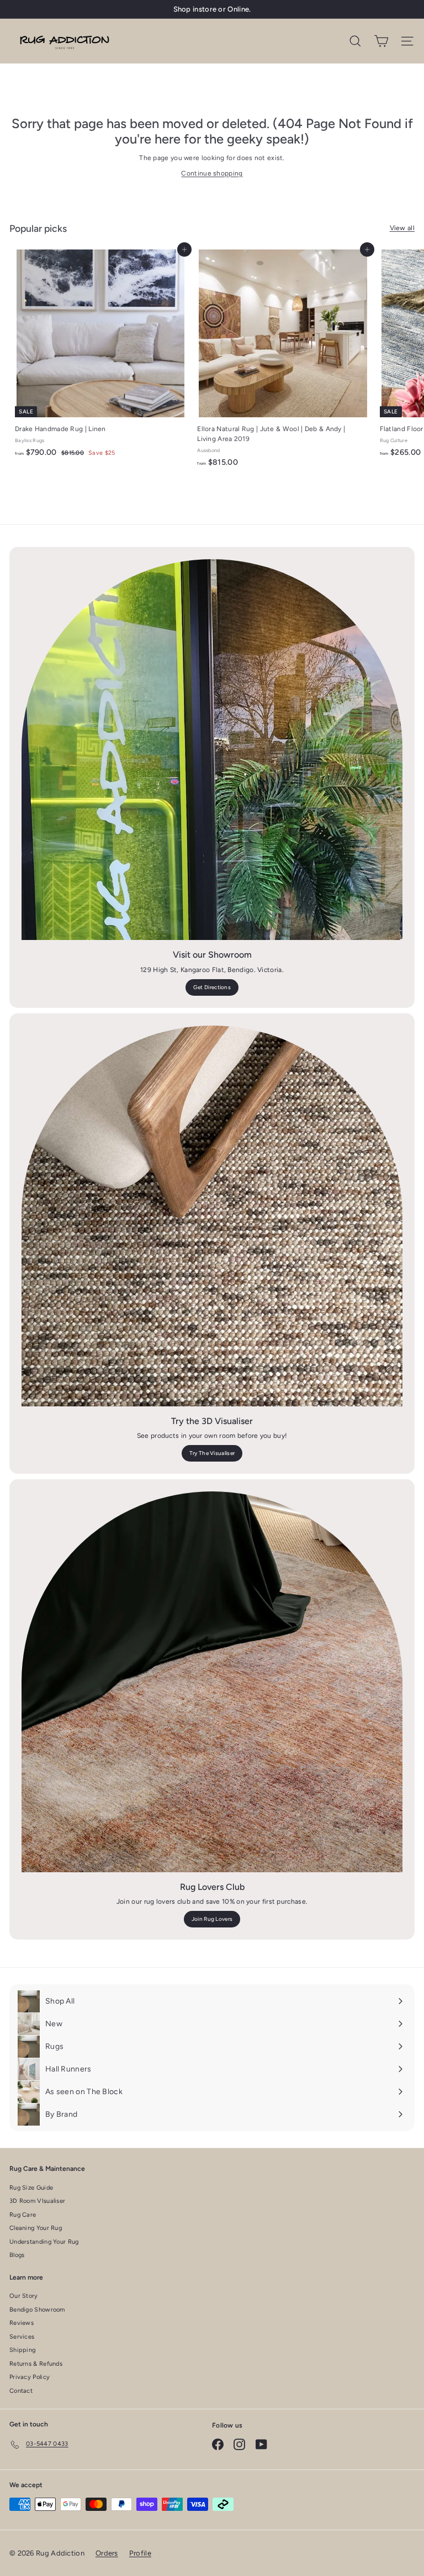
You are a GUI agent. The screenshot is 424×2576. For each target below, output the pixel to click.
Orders (107, 2553)
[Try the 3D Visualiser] (212, 1216)
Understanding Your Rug (44, 2242)
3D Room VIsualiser (37, 2201)
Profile (140, 2553)
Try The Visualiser (212, 1453)
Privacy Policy (30, 2377)
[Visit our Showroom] (212, 750)
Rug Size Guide (31, 2188)
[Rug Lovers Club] (212, 1682)
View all (402, 228)
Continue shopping (212, 173)
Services (22, 2337)
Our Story (24, 2296)
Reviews (22, 2323)
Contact (21, 2391)
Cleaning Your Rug (36, 2228)
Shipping (22, 2350)
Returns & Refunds (36, 2364)
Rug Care (23, 2215)
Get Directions (212, 987)
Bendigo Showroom (37, 2310)
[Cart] (381, 41)
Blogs (17, 2255)
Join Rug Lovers (212, 1919)
